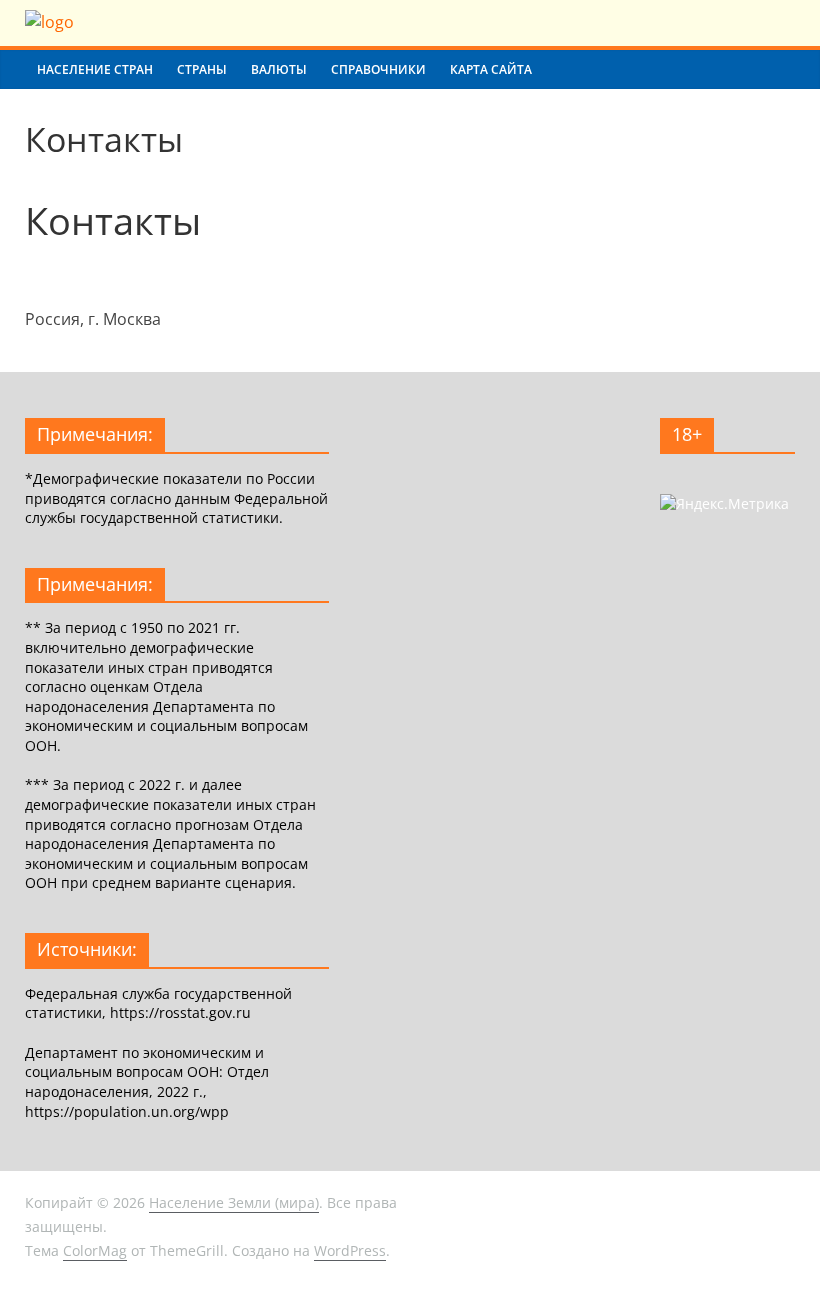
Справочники (378, 69)
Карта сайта (491, 69)
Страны (202, 69)
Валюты (279, 69)
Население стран (95, 69)
